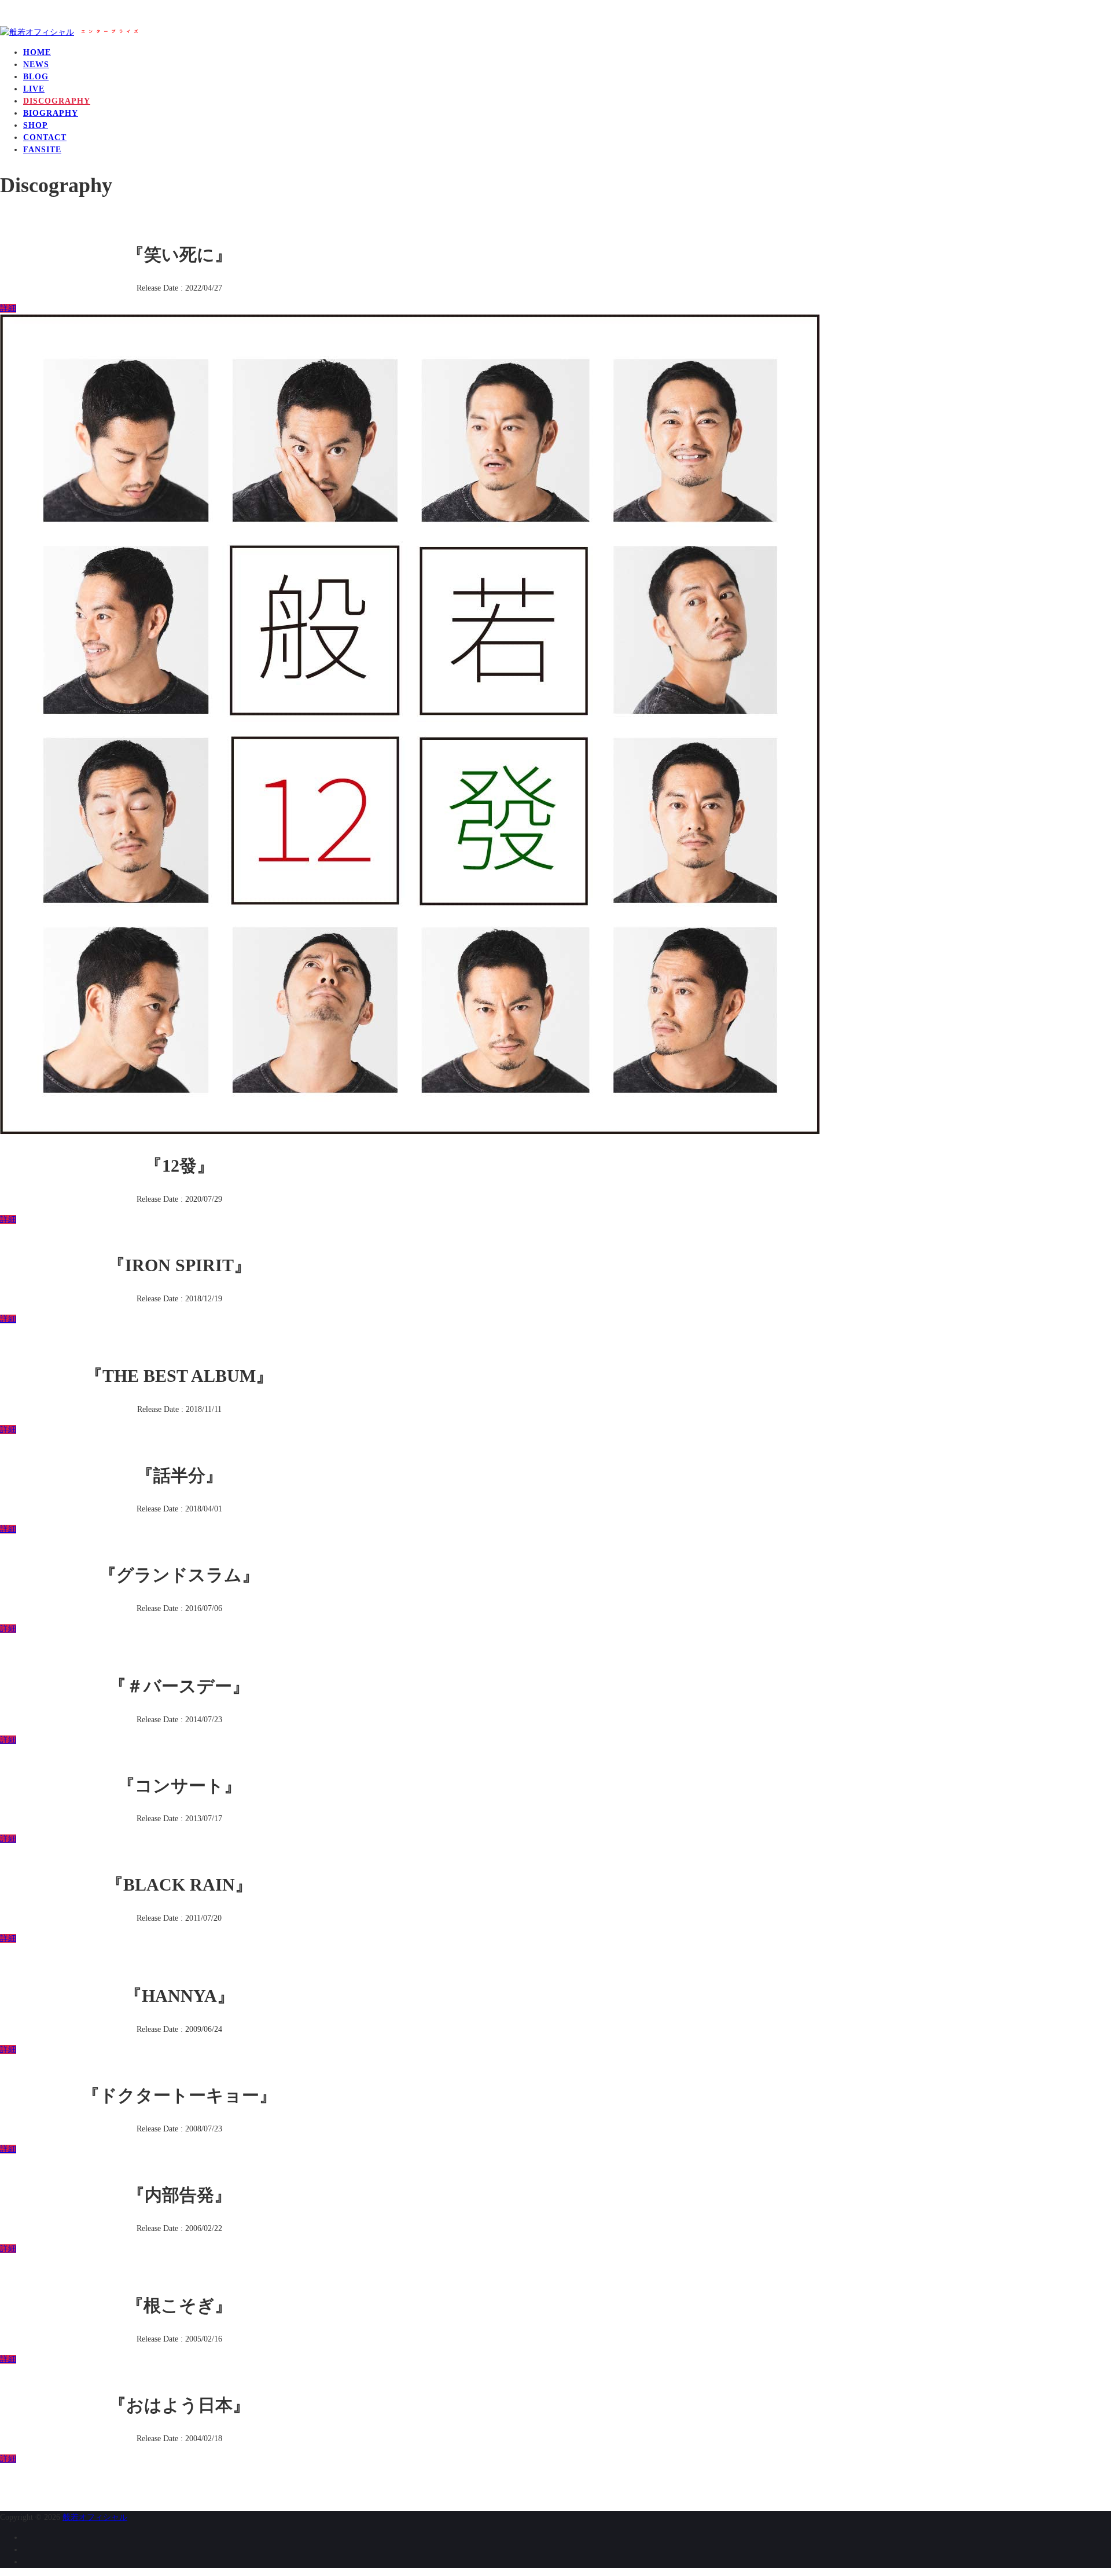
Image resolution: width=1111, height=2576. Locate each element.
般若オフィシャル (95, 2517)
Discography (57, 101)
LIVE (34, 89)
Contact (45, 137)
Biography (51, 113)
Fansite (42, 150)
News (36, 65)
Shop (36, 125)
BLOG (36, 77)
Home (37, 52)
